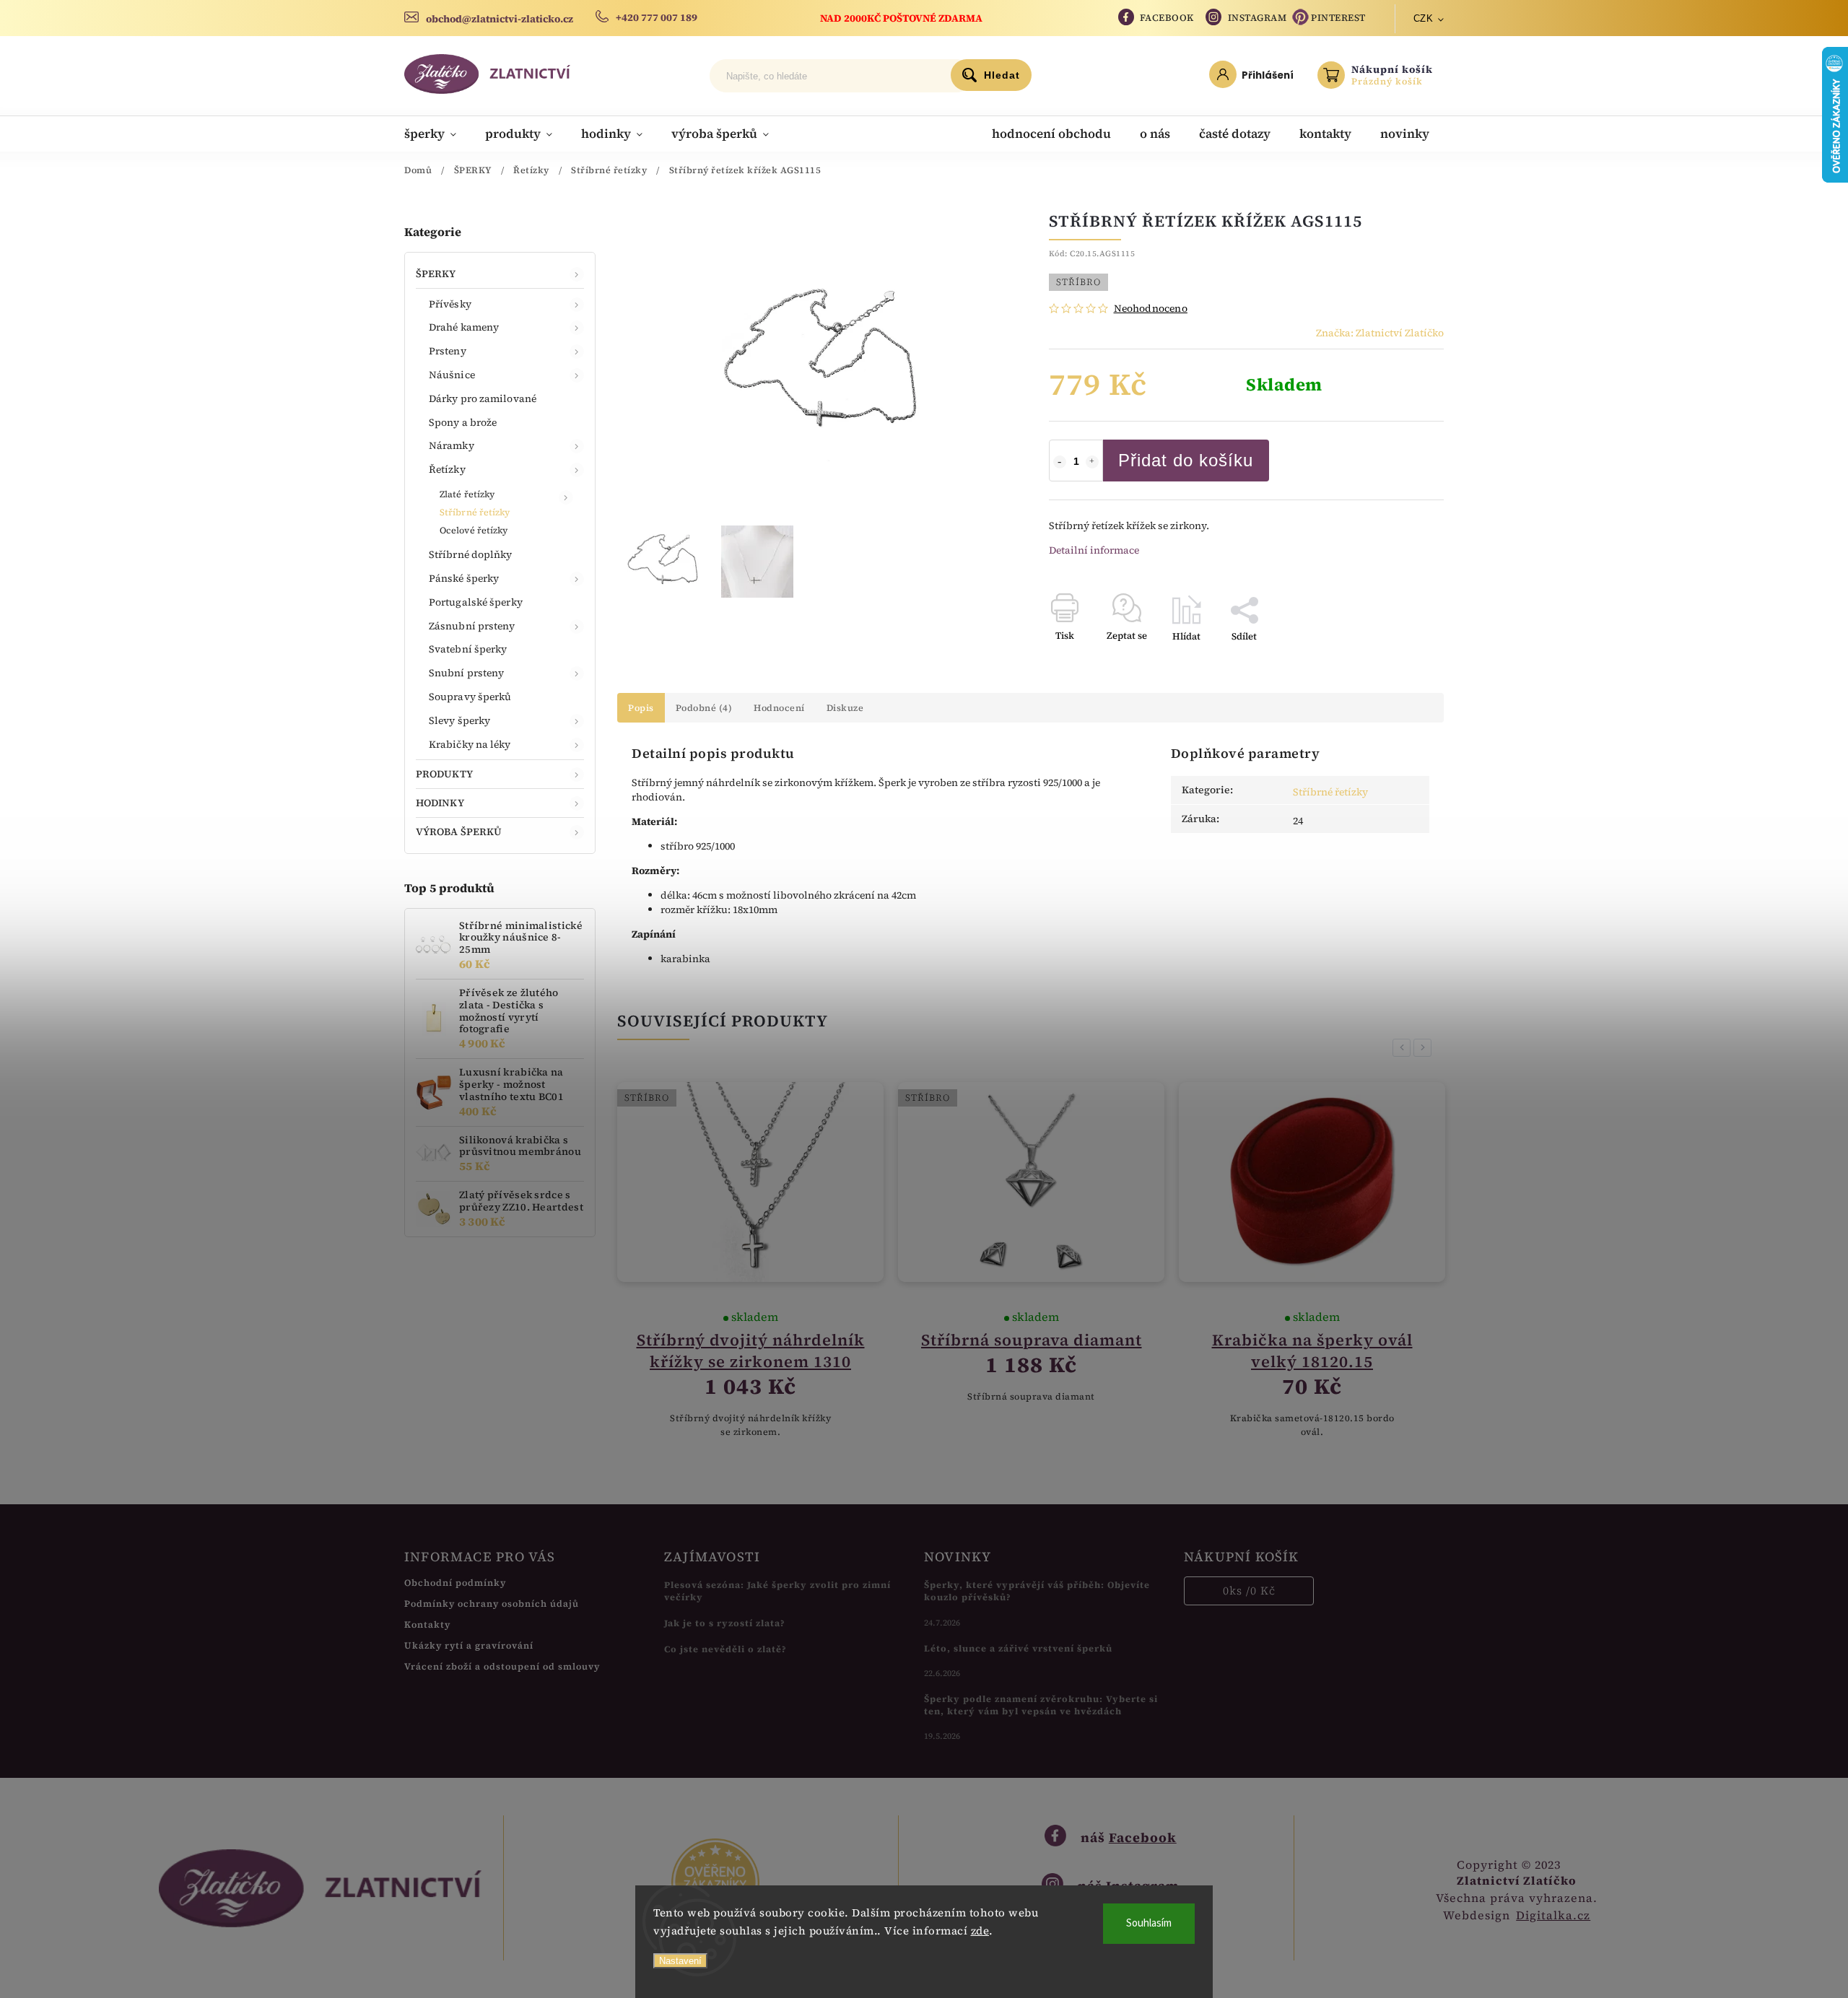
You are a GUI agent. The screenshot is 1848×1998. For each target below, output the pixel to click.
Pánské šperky (464, 578)
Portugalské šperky (476, 602)
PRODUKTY (444, 774)
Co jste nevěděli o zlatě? (725, 1649)
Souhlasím (1149, 1923)
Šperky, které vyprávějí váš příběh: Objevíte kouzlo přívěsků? (1037, 1591)
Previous (1404, 1048)
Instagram (1258, 18)
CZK (1424, 18)
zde (980, 1931)
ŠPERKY (436, 274)
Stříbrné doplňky (471, 554)
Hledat (1002, 75)
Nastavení (680, 1961)
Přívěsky (450, 304)
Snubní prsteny (466, 673)
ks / (1249, 1591)
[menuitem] (437, 134)
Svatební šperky (468, 649)
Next (1425, 1048)
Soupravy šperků (470, 697)
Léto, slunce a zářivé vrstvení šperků (1018, 1648)
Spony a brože (463, 422)
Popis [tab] (641, 708)
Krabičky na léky (470, 744)
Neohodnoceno (1151, 308)
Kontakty (427, 1624)
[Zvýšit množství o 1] (1092, 462)
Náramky (452, 445)
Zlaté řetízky (467, 494)
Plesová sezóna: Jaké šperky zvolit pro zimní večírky (777, 1591)
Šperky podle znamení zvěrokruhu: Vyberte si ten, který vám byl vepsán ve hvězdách (1041, 1705)
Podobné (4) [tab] (704, 708)
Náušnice (452, 375)
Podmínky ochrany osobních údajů (492, 1604)
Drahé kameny (464, 327)
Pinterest (1338, 18)
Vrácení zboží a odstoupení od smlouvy (502, 1666)
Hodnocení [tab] (779, 708)
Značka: (1380, 333)
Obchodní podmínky (455, 1583)
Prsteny (448, 351)
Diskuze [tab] (845, 708)
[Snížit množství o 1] (1060, 462)
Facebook (1167, 18)
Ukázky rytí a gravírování (469, 1645)
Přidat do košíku (1186, 460)
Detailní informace (1094, 550)
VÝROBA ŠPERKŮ (459, 832)
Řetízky (447, 469)
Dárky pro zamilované (483, 398)
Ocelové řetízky (474, 530)
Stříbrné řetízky (475, 512)
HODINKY (440, 803)
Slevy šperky (459, 720)
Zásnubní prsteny (472, 626)
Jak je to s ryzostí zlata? (725, 1623)
